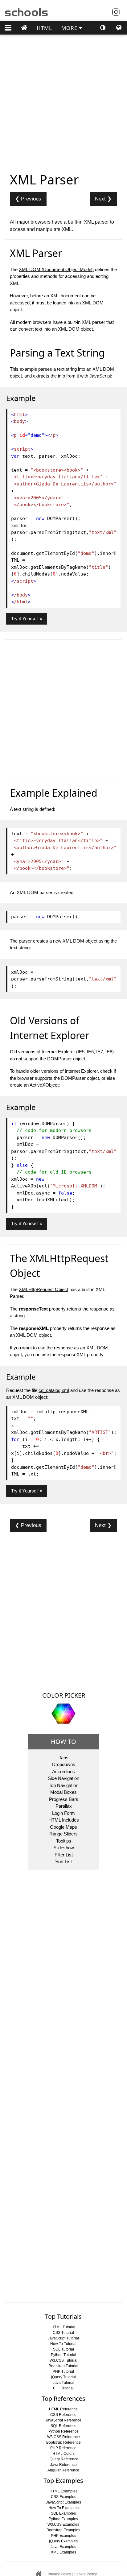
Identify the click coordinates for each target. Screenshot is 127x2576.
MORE (70, 28)
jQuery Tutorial (63, 2377)
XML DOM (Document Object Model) (56, 269)
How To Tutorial (63, 2344)
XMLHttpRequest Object (43, 1289)
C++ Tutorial (63, 2388)
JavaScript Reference (63, 2420)
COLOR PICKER (64, 1695)
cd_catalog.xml (54, 1390)
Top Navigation (63, 1785)
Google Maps (63, 1827)
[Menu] (8, 28)
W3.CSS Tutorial (63, 2360)
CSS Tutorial (63, 2333)
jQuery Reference (63, 2459)
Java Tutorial (63, 2383)
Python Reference (63, 2431)
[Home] (24, 28)
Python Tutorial (63, 2355)
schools (27, 11)
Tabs (64, 1758)
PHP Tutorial (63, 2372)
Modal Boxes (63, 1792)
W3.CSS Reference (63, 2437)
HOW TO (63, 1742)
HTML (44, 28)
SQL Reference (63, 2426)
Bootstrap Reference (63, 2442)
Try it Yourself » (27, 619)
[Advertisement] (63, 1617)
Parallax (64, 1806)
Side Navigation (63, 1778)
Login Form (63, 1813)
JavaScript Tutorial (63, 2338)
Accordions (63, 1771)
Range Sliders (63, 1834)
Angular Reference (63, 2470)
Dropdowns (64, 1764)
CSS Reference (63, 2415)
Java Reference (63, 2465)
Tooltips (64, 1841)
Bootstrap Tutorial (63, 2366)
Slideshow (64, 1848)
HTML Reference (63, 2409)
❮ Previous (28, 199)
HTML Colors (63, 2454)
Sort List (63, 1862)
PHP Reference (63, 2448)
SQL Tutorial (63, 2349)
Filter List (64, 1855)
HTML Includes (64, 1820)
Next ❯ (103, 199)
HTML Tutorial (63, 2327)
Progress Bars (64, 1799)
